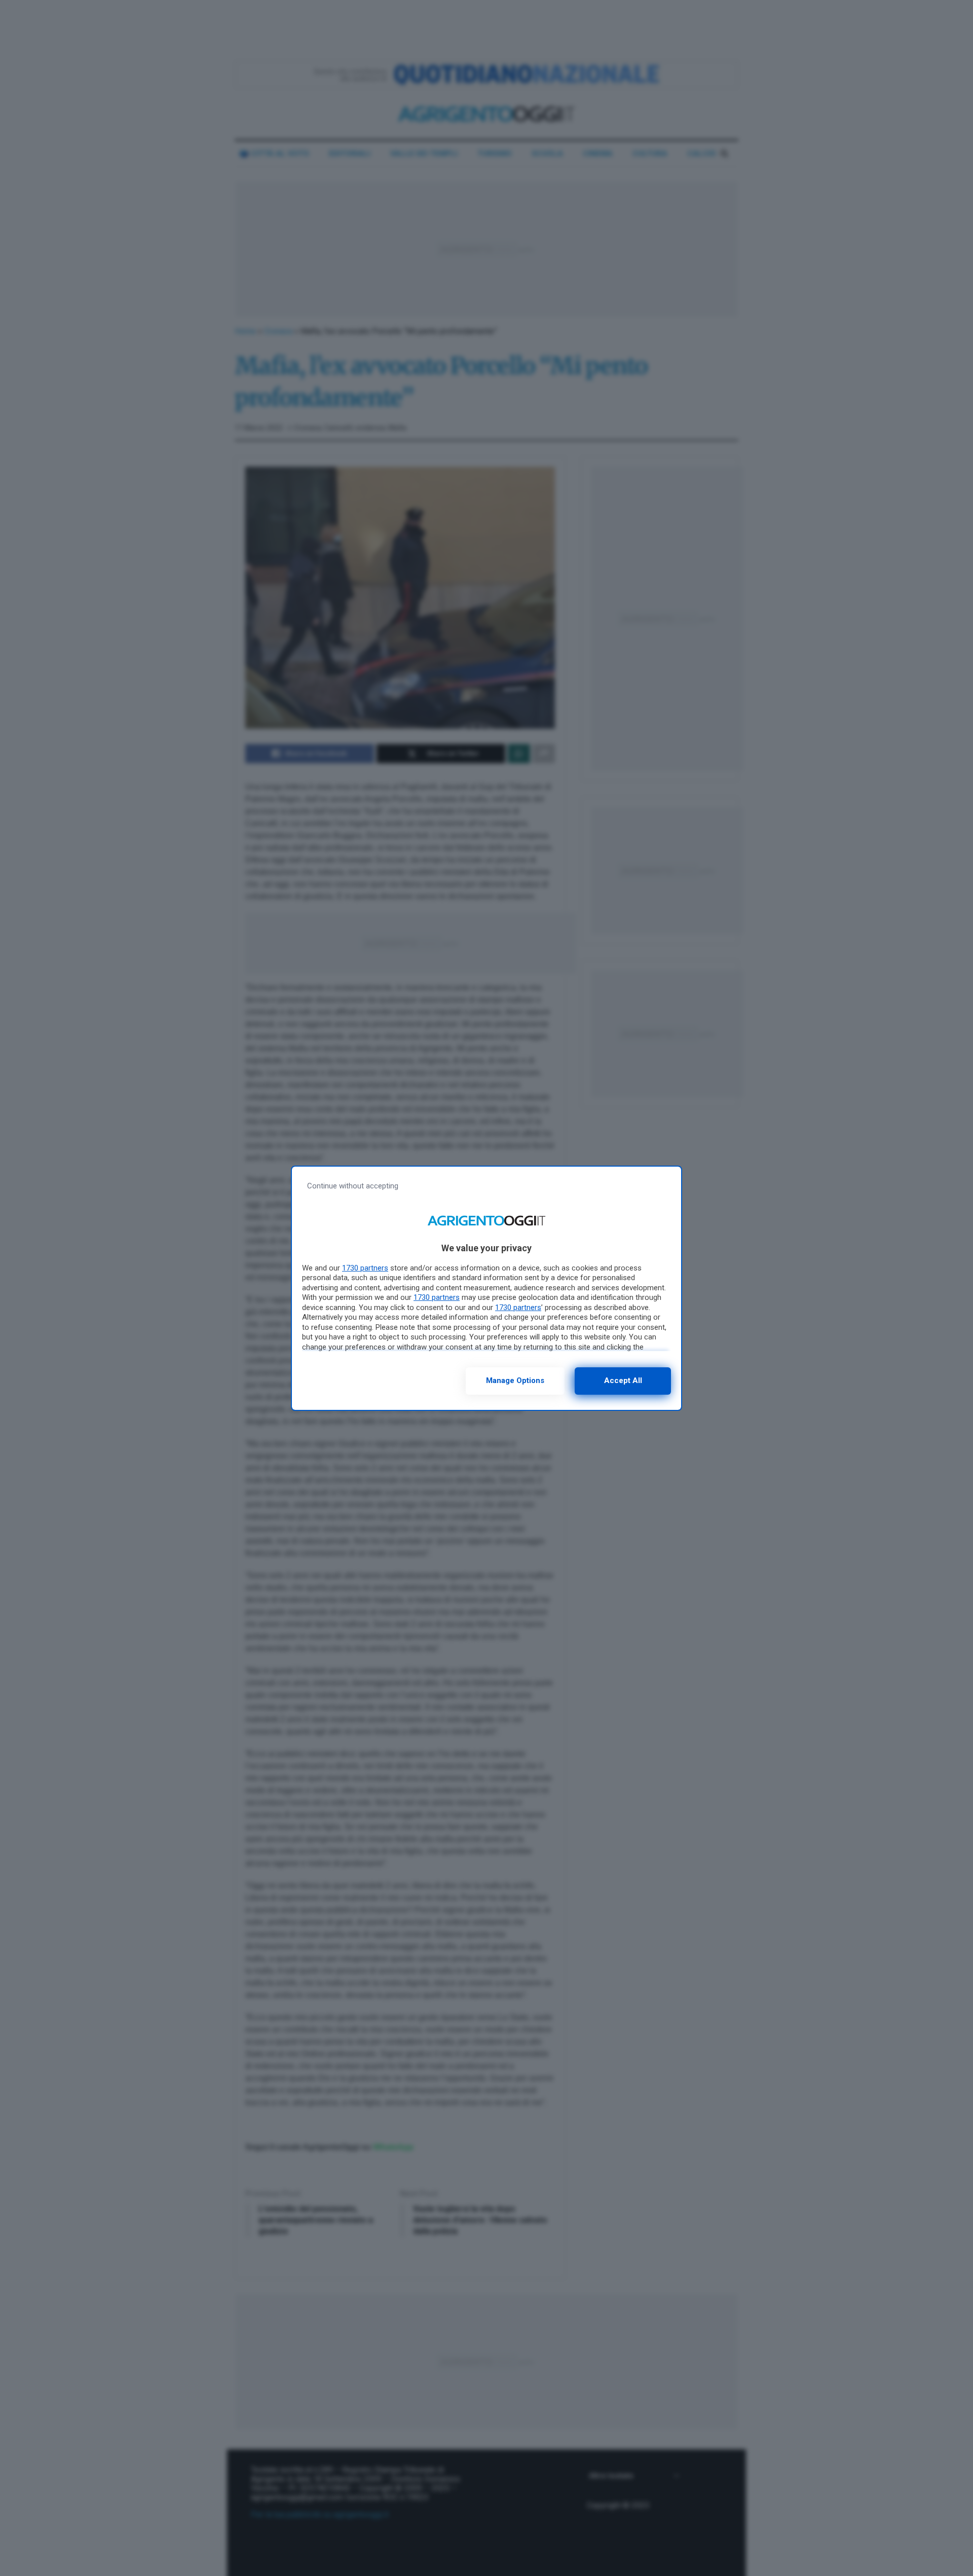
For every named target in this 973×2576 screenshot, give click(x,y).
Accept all (623, 1380)
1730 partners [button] (365, 1268)
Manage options (515, 1380)
